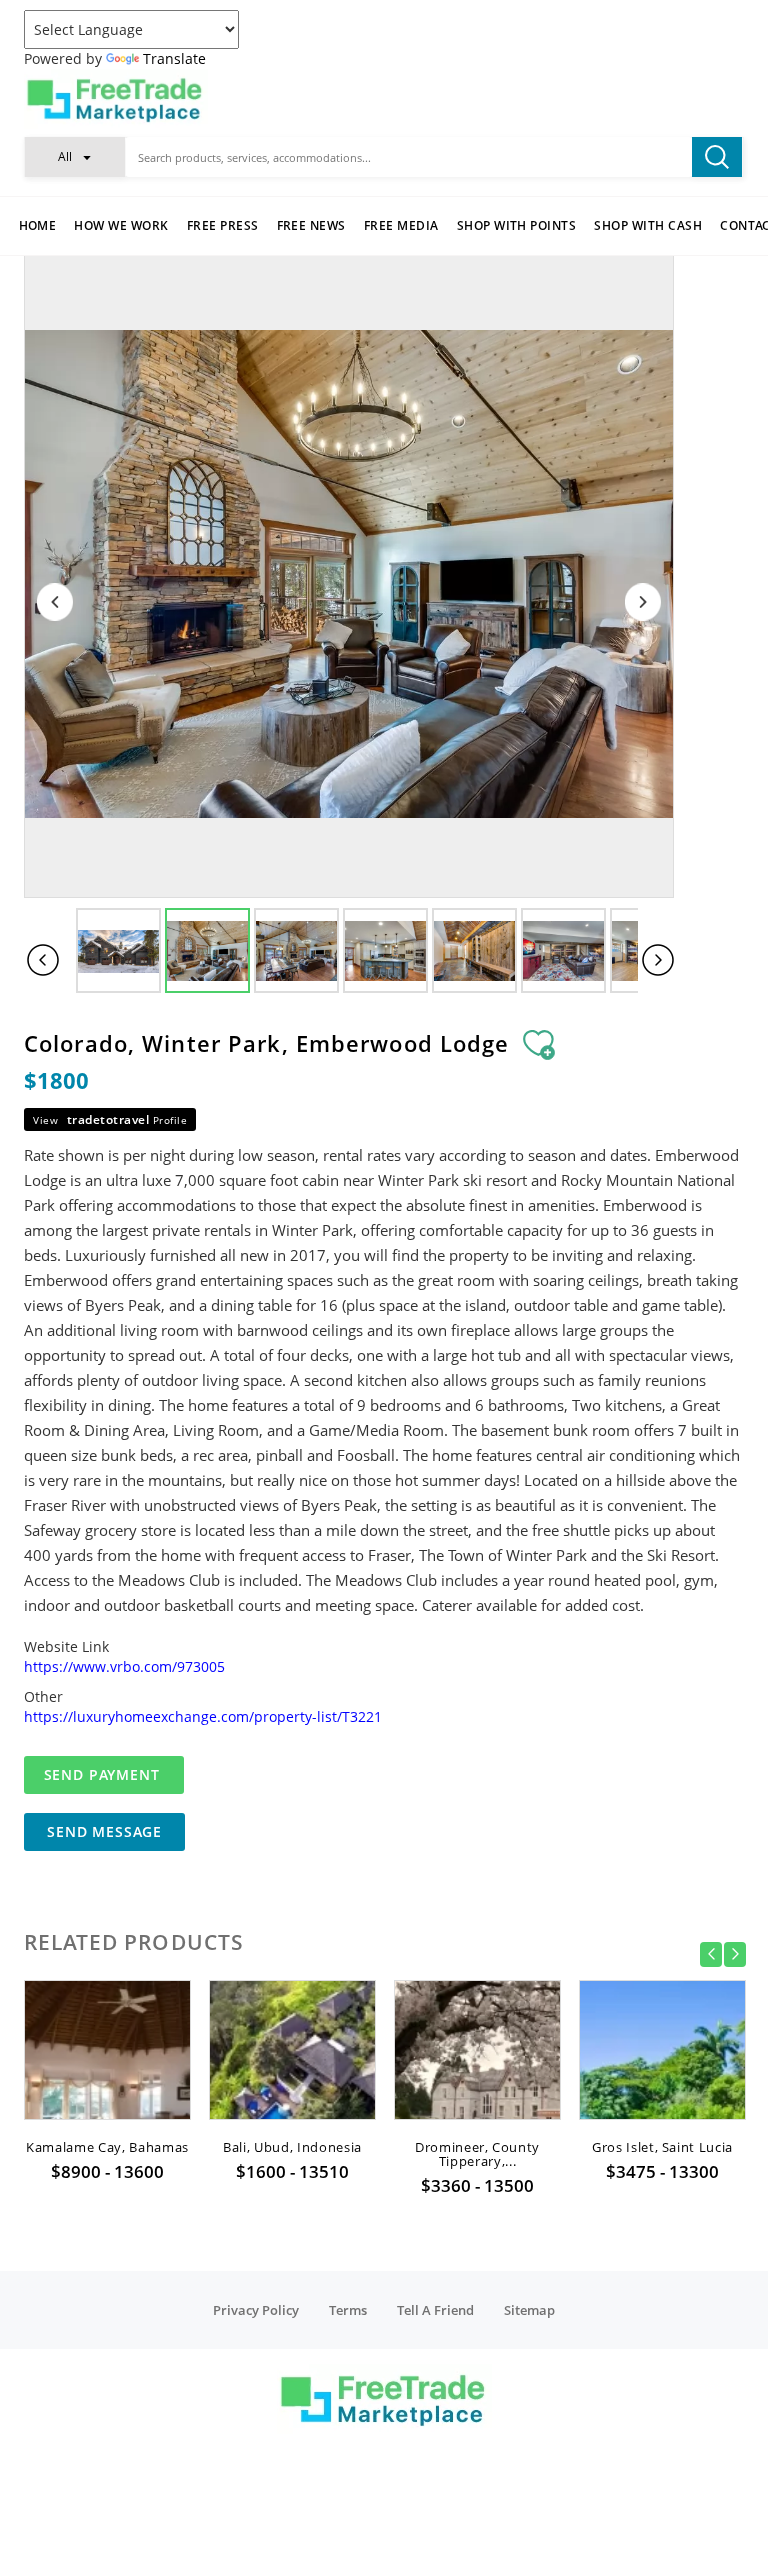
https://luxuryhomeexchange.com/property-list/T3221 (203, 1716)
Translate (174, 58)
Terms (348, 2310)
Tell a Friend (435, 2310)
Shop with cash (648, 225)
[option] (107, 2087)
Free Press (223, 225)
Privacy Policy (256, 2310)
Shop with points (517, 225)
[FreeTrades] (384, 99)
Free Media (401, 225)
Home (38, 225)
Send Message (104, 1831)
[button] (75, 156)
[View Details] (107, 2097)
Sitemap (529, 2310)
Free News (311, 225)
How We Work (121, 225)
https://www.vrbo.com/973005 (124, 1666)
